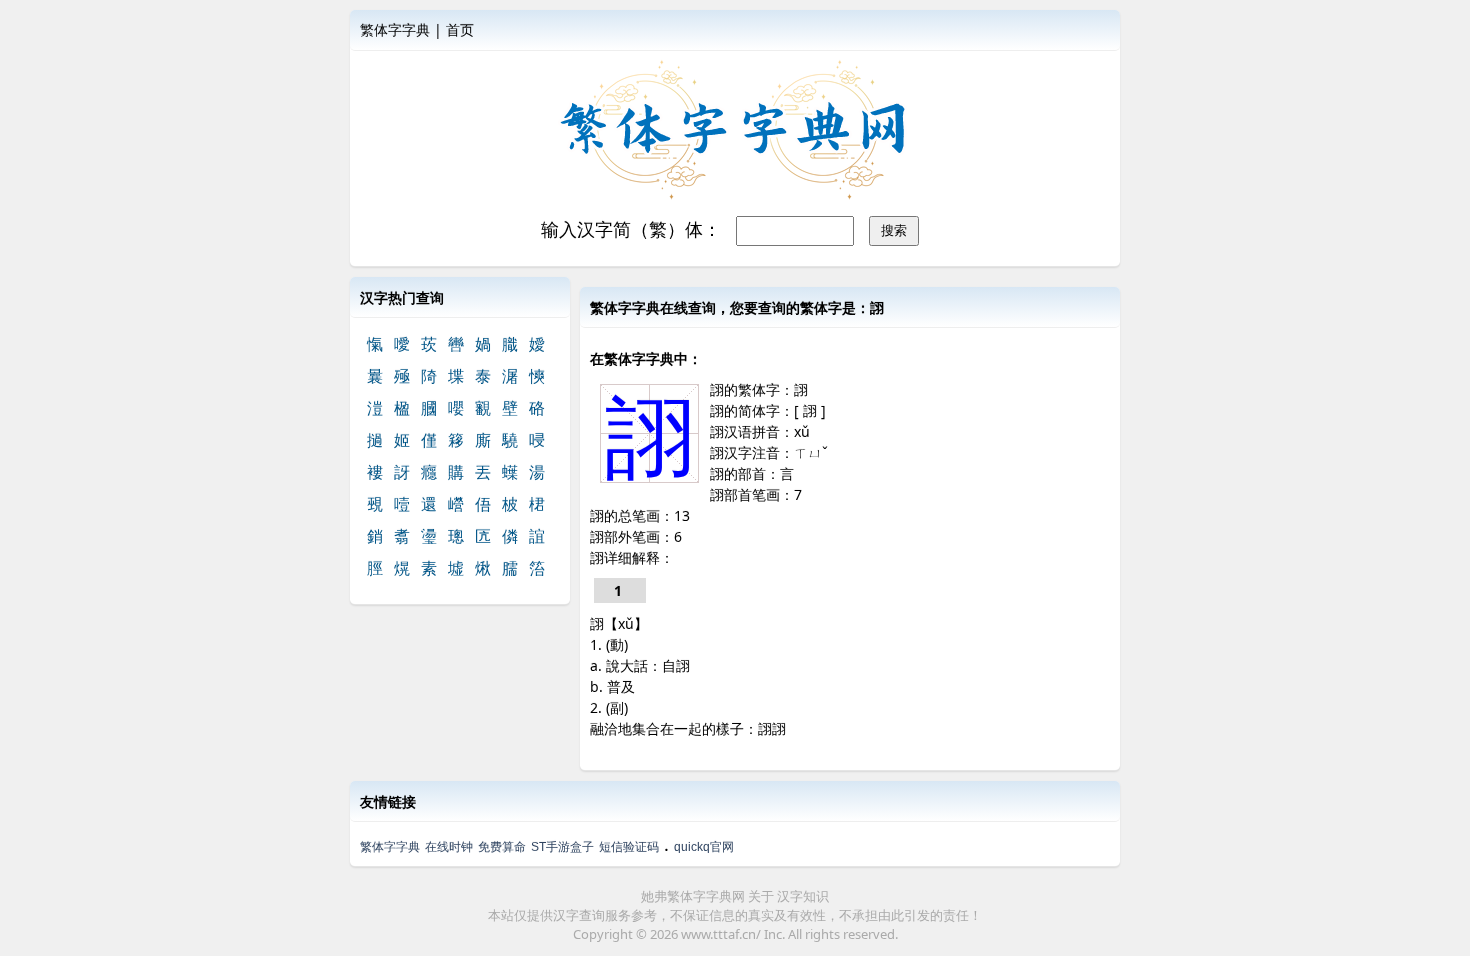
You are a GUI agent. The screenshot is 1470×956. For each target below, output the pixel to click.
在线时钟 (449, 847)
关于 (761, 896)
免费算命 (502, 847)
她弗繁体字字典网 (693, 896)
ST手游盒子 (562, 847)
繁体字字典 (395, 29)
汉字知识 (803, 896)
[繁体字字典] (735, 131)
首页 (460, 29)
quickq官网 (704, 847)
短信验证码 (629, 847)
